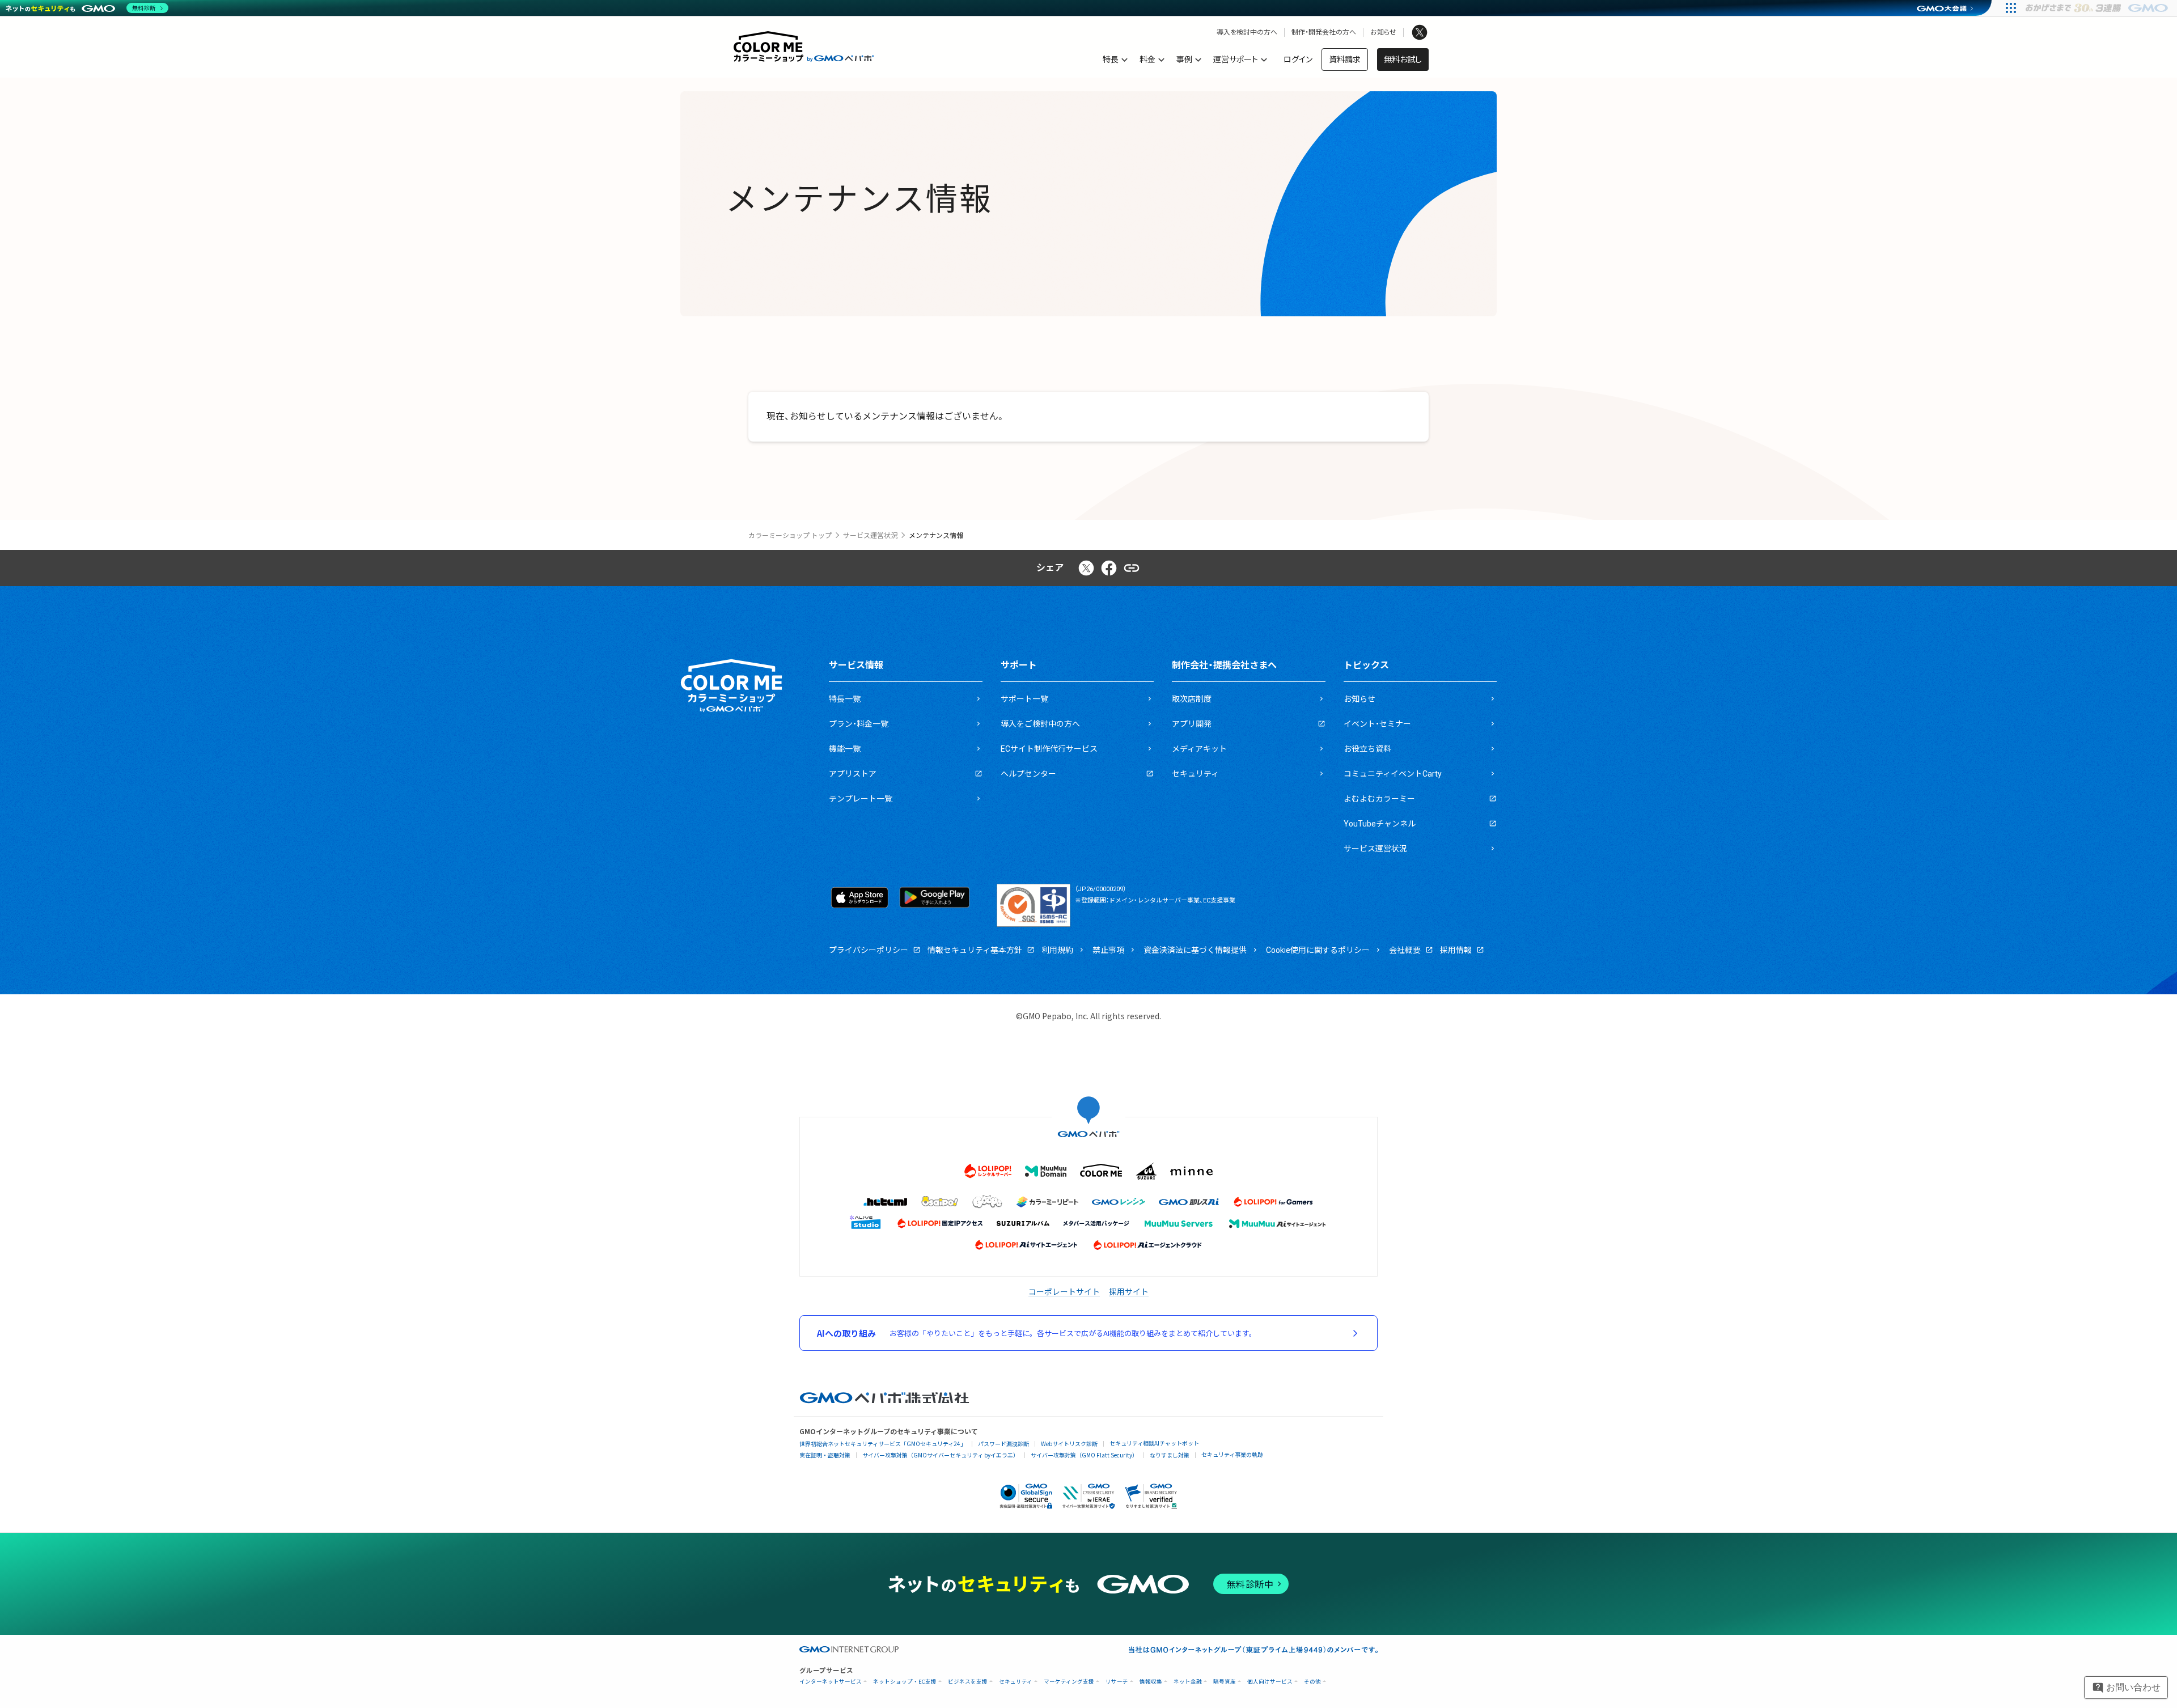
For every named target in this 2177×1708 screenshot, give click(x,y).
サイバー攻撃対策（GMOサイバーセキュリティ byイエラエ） (941, 1455)
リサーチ (1117, 1682)
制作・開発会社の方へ (1324, 32)
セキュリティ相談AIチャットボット (1154, 1443)
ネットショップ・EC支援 (905, 1682)
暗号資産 (1225, 1682)
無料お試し (1403, 60)
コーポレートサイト (1064, 1291)
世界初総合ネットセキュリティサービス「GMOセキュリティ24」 (883, 1444)
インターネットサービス (831, 1682)
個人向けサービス (1270, 1682)
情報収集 (1151, 1682)
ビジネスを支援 (968, 1682)
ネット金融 (1188, 1682)
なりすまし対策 (1170, 1455)
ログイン (1298, 60)
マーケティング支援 (1069, 1682)
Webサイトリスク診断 (1069, 1444)
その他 (1312, 1682)
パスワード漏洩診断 (1003, 1444)
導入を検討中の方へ (1247, 32)
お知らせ (1383, 32)
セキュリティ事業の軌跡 (1232, 1454)
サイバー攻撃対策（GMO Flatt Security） (1084, 1455)
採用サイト (1129, 1291)
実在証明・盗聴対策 (825, 1455)
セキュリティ (1016, 1682)
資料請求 (1345, 60)
